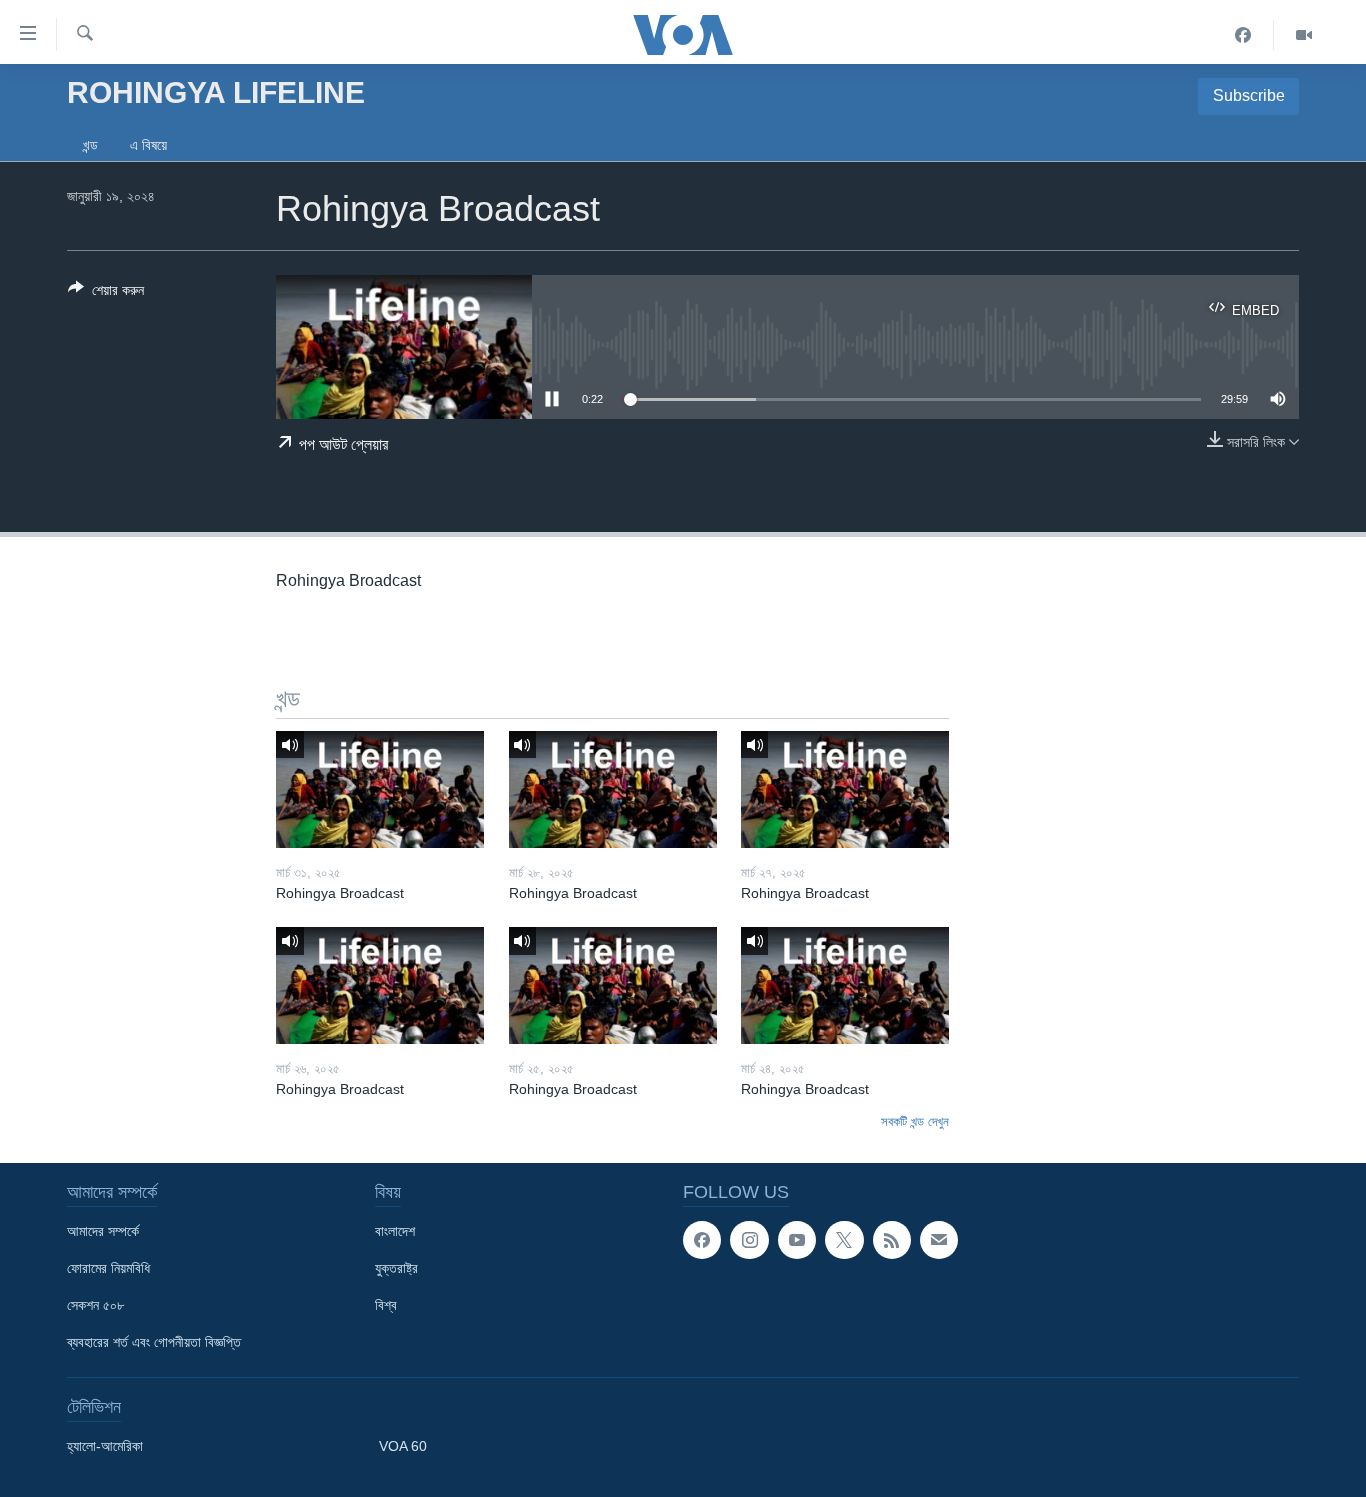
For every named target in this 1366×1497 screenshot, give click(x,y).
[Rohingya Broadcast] (380, 789)
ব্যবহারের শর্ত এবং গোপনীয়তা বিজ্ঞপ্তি (154, 1342)
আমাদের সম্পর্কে (103, 1231)
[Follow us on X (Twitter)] (844, 1240)
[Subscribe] (939, 1240)
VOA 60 (403, 1446)
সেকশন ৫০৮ (95, 1305)
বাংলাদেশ (395, 1231)
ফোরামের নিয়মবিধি (108, 1268)
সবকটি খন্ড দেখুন (915, 1121)
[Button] (106, 293)
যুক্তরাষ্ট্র (396, 1268)
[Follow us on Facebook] (702, 1240)
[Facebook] (1243, 35)
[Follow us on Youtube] (797, 1240)
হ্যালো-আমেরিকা (105, 1446)
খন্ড (90, 145)
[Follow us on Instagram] (749, 1240)
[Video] (1304, 35)
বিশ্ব (386, 1305)
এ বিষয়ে (148, 145)
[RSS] (892, 1240)
